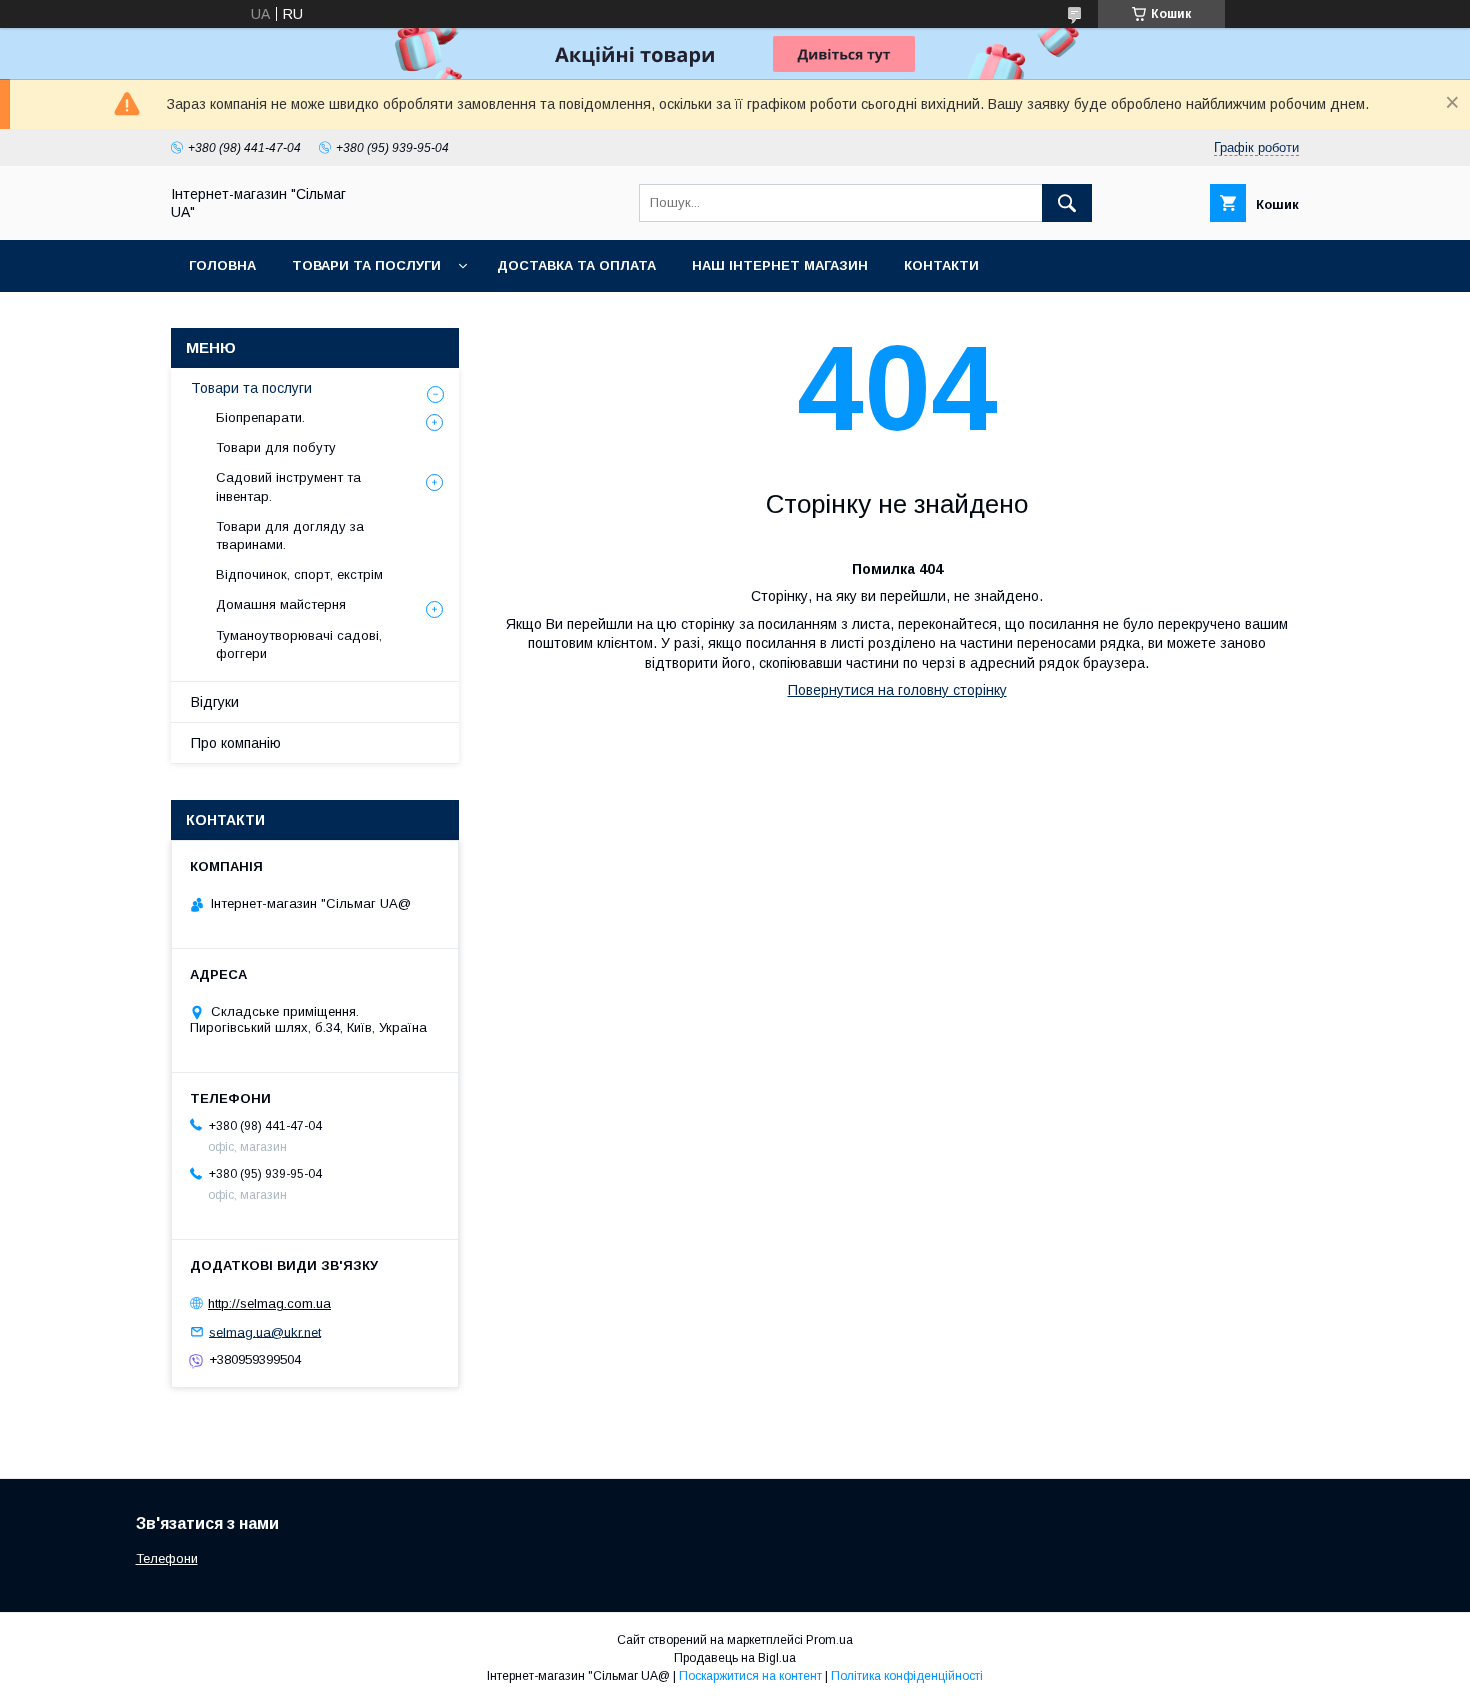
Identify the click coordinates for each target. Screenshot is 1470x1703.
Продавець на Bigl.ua (735, 1658)
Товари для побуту (276, 447)
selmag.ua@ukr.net (265, 1331)
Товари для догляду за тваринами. (290, 535)
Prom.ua (829, 1640)
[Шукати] (1067, 203)
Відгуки (215, 702)
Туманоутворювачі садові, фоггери (299, 644)
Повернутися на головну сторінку (897, 690)
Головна (222, 265)
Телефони (167, 1558)
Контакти (941, 265)
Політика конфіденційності (907, 1676)
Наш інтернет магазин (780, 265)
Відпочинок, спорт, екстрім (299, 574)
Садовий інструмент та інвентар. (288, 486)
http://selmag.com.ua (269, 1303)
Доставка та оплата (576, 265)
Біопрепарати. (260, 417)
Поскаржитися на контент (750, 1676)
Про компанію (236, 743)
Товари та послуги (366, 265)
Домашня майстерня (281, 604)
